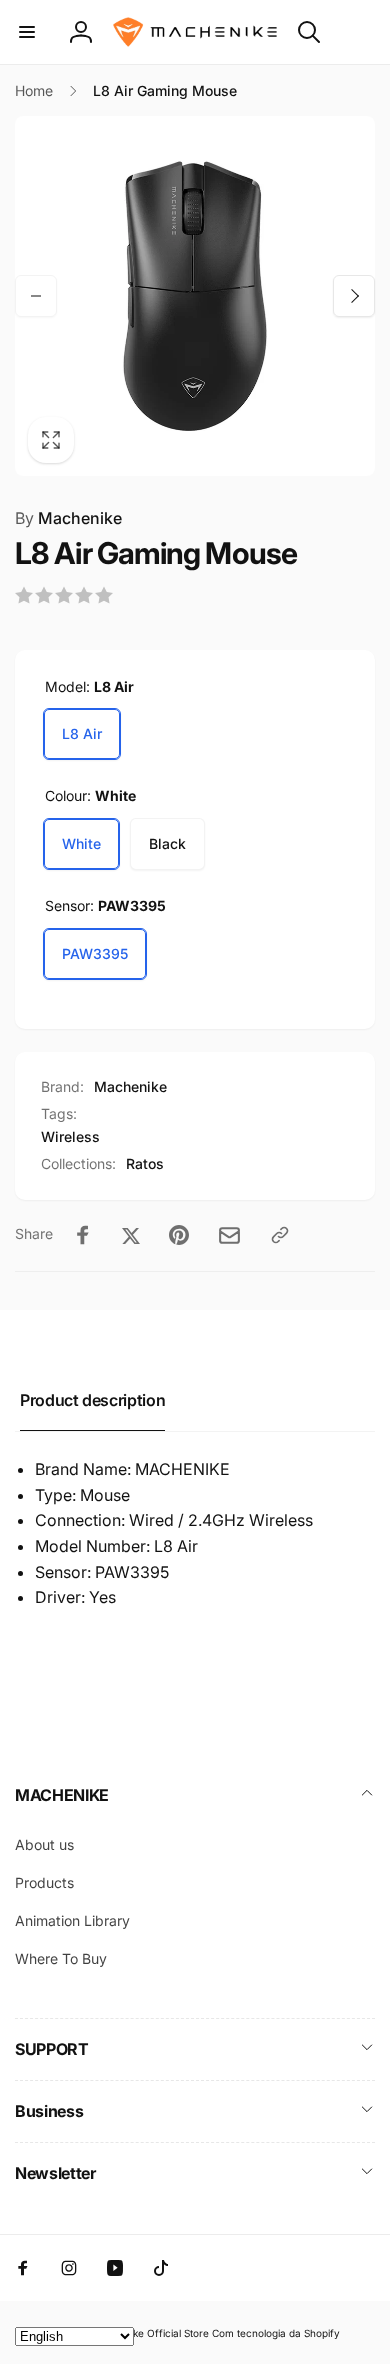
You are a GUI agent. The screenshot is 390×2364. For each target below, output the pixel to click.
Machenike (68, 518)
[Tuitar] (131, 1235)
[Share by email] (229, 1235)
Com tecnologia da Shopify (276, 2333)
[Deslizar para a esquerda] (36, 296)
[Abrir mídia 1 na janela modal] (195, 296)
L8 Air (82, 733)
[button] (27, 32)
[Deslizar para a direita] (354, 296)
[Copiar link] (280, 1235)
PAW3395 (95, 953)
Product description (92, 1400)
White (81, 843)
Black (167, 843)
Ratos (145, 1163)
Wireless (70, 1136)
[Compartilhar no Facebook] (83, 1235)
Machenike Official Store (150, 2333)
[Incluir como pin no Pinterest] (179, 1235)
